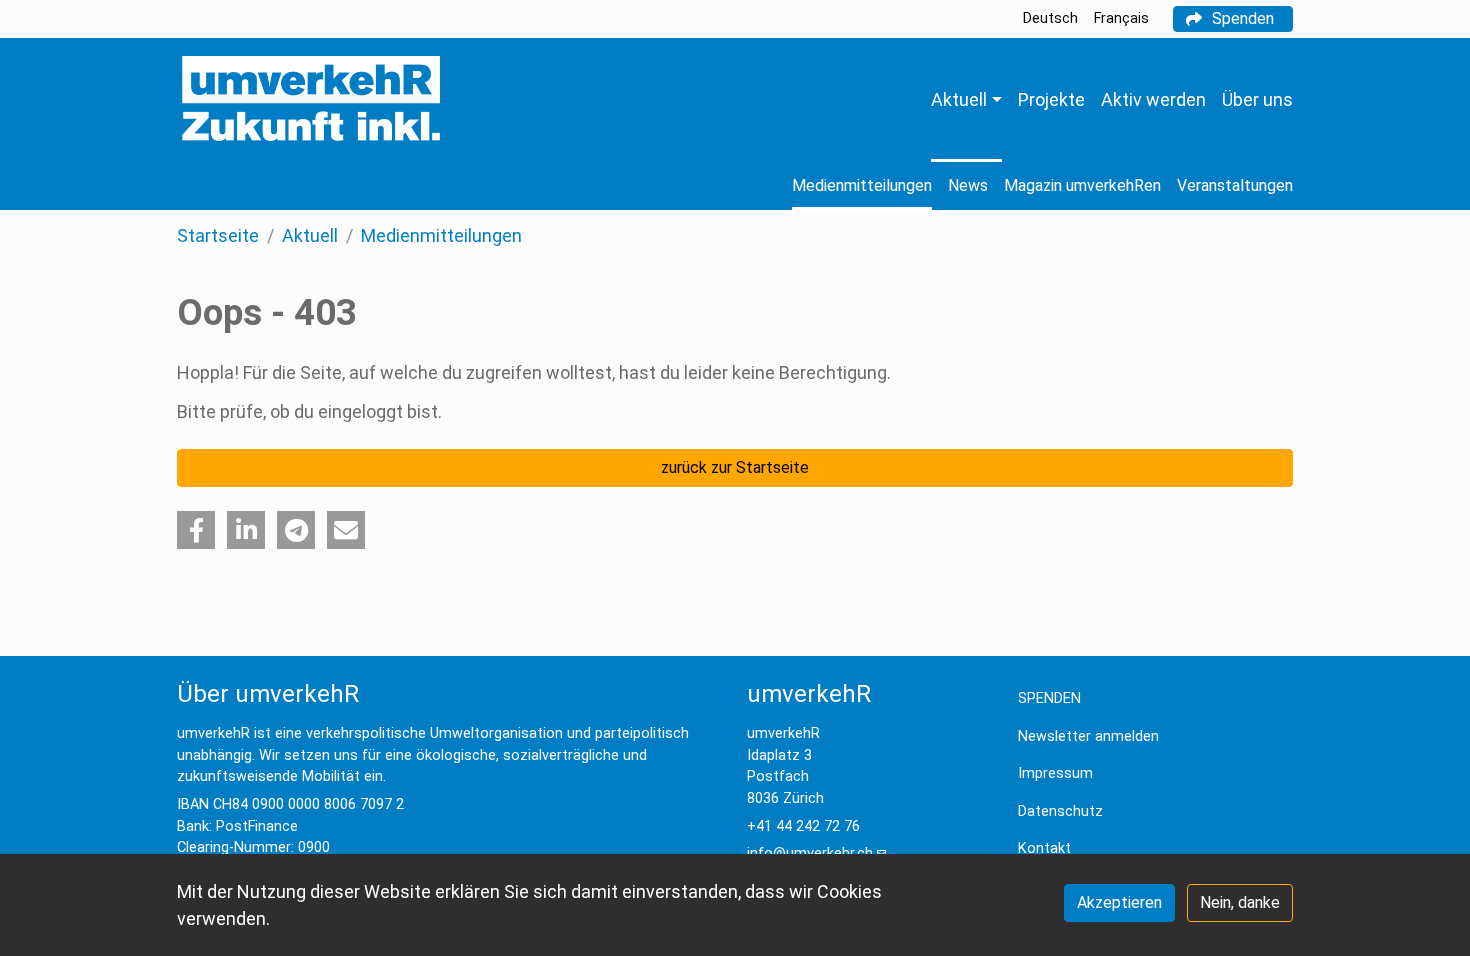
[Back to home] (310, 100)
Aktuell (310, 235)
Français (1121, 18)
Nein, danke (1240, 902)
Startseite (218, 235)
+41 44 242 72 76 (803, 826)
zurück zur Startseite (735, 467)
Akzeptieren (1119, 902)
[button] (196, 530)
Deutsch (1050, 18)
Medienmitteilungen (441, 235)
